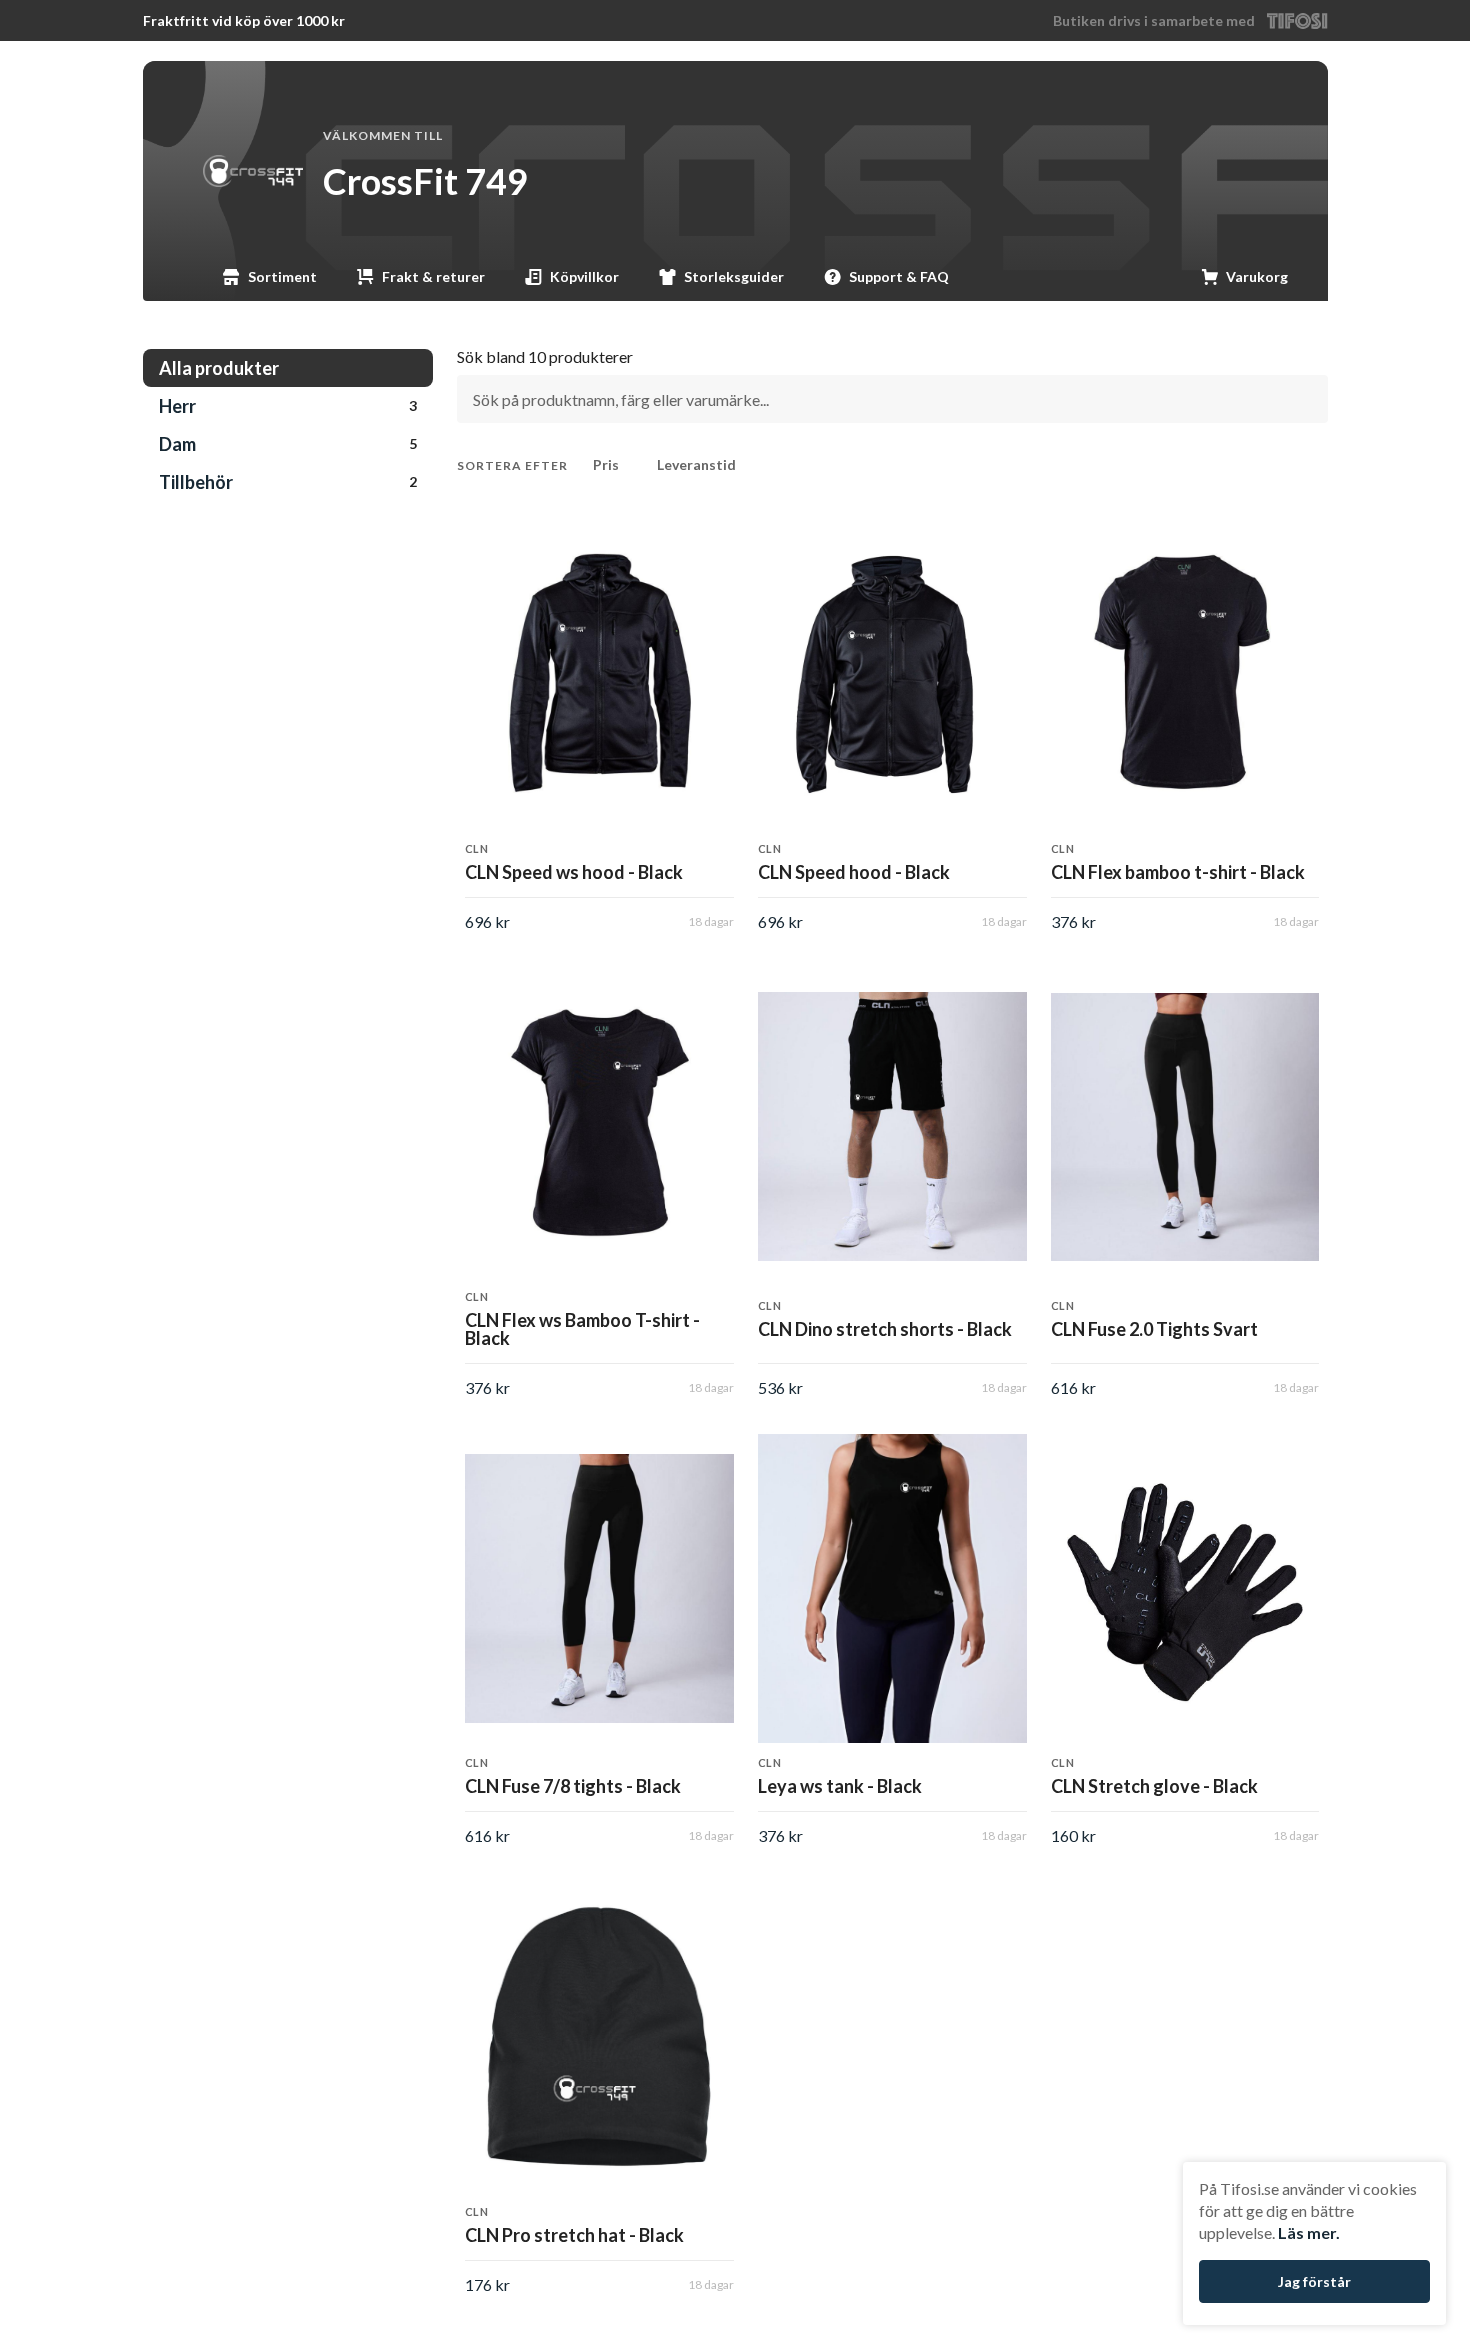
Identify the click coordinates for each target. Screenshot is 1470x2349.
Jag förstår (1314, 2281)
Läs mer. (1309, 2232)
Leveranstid (696, 464)
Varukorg (1257, 276)
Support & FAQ (899, 276)
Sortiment (282, 276)
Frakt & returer (433, 276)
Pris (606, 464)
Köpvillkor (584, 276)
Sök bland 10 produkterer (545, 357)
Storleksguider (734, 276)
